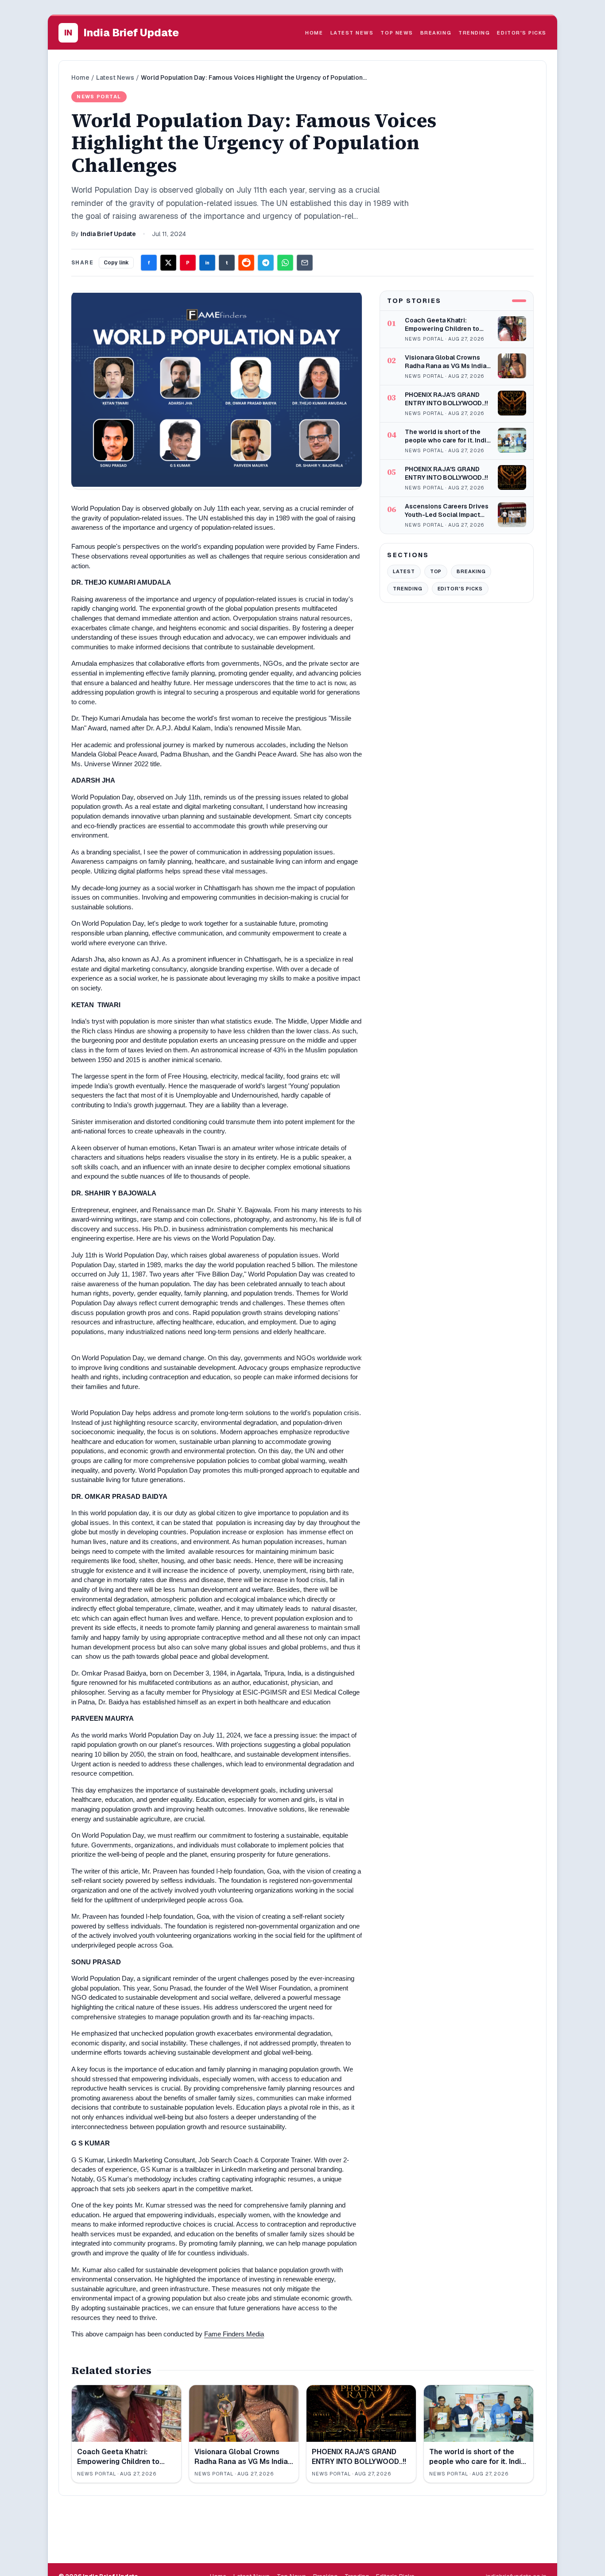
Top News (397, 33)
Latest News (352, 33)
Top (436, 571)
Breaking (436, 33)
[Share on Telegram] (266, 263)
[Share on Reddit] (246, 263)
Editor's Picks (522, 33)
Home (314, 33)
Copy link (116, 263)
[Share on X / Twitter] (168, 263)
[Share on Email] (305, 263)
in (207, 263)
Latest (404, 571)
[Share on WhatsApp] (285, 263)
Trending (474, 33)
